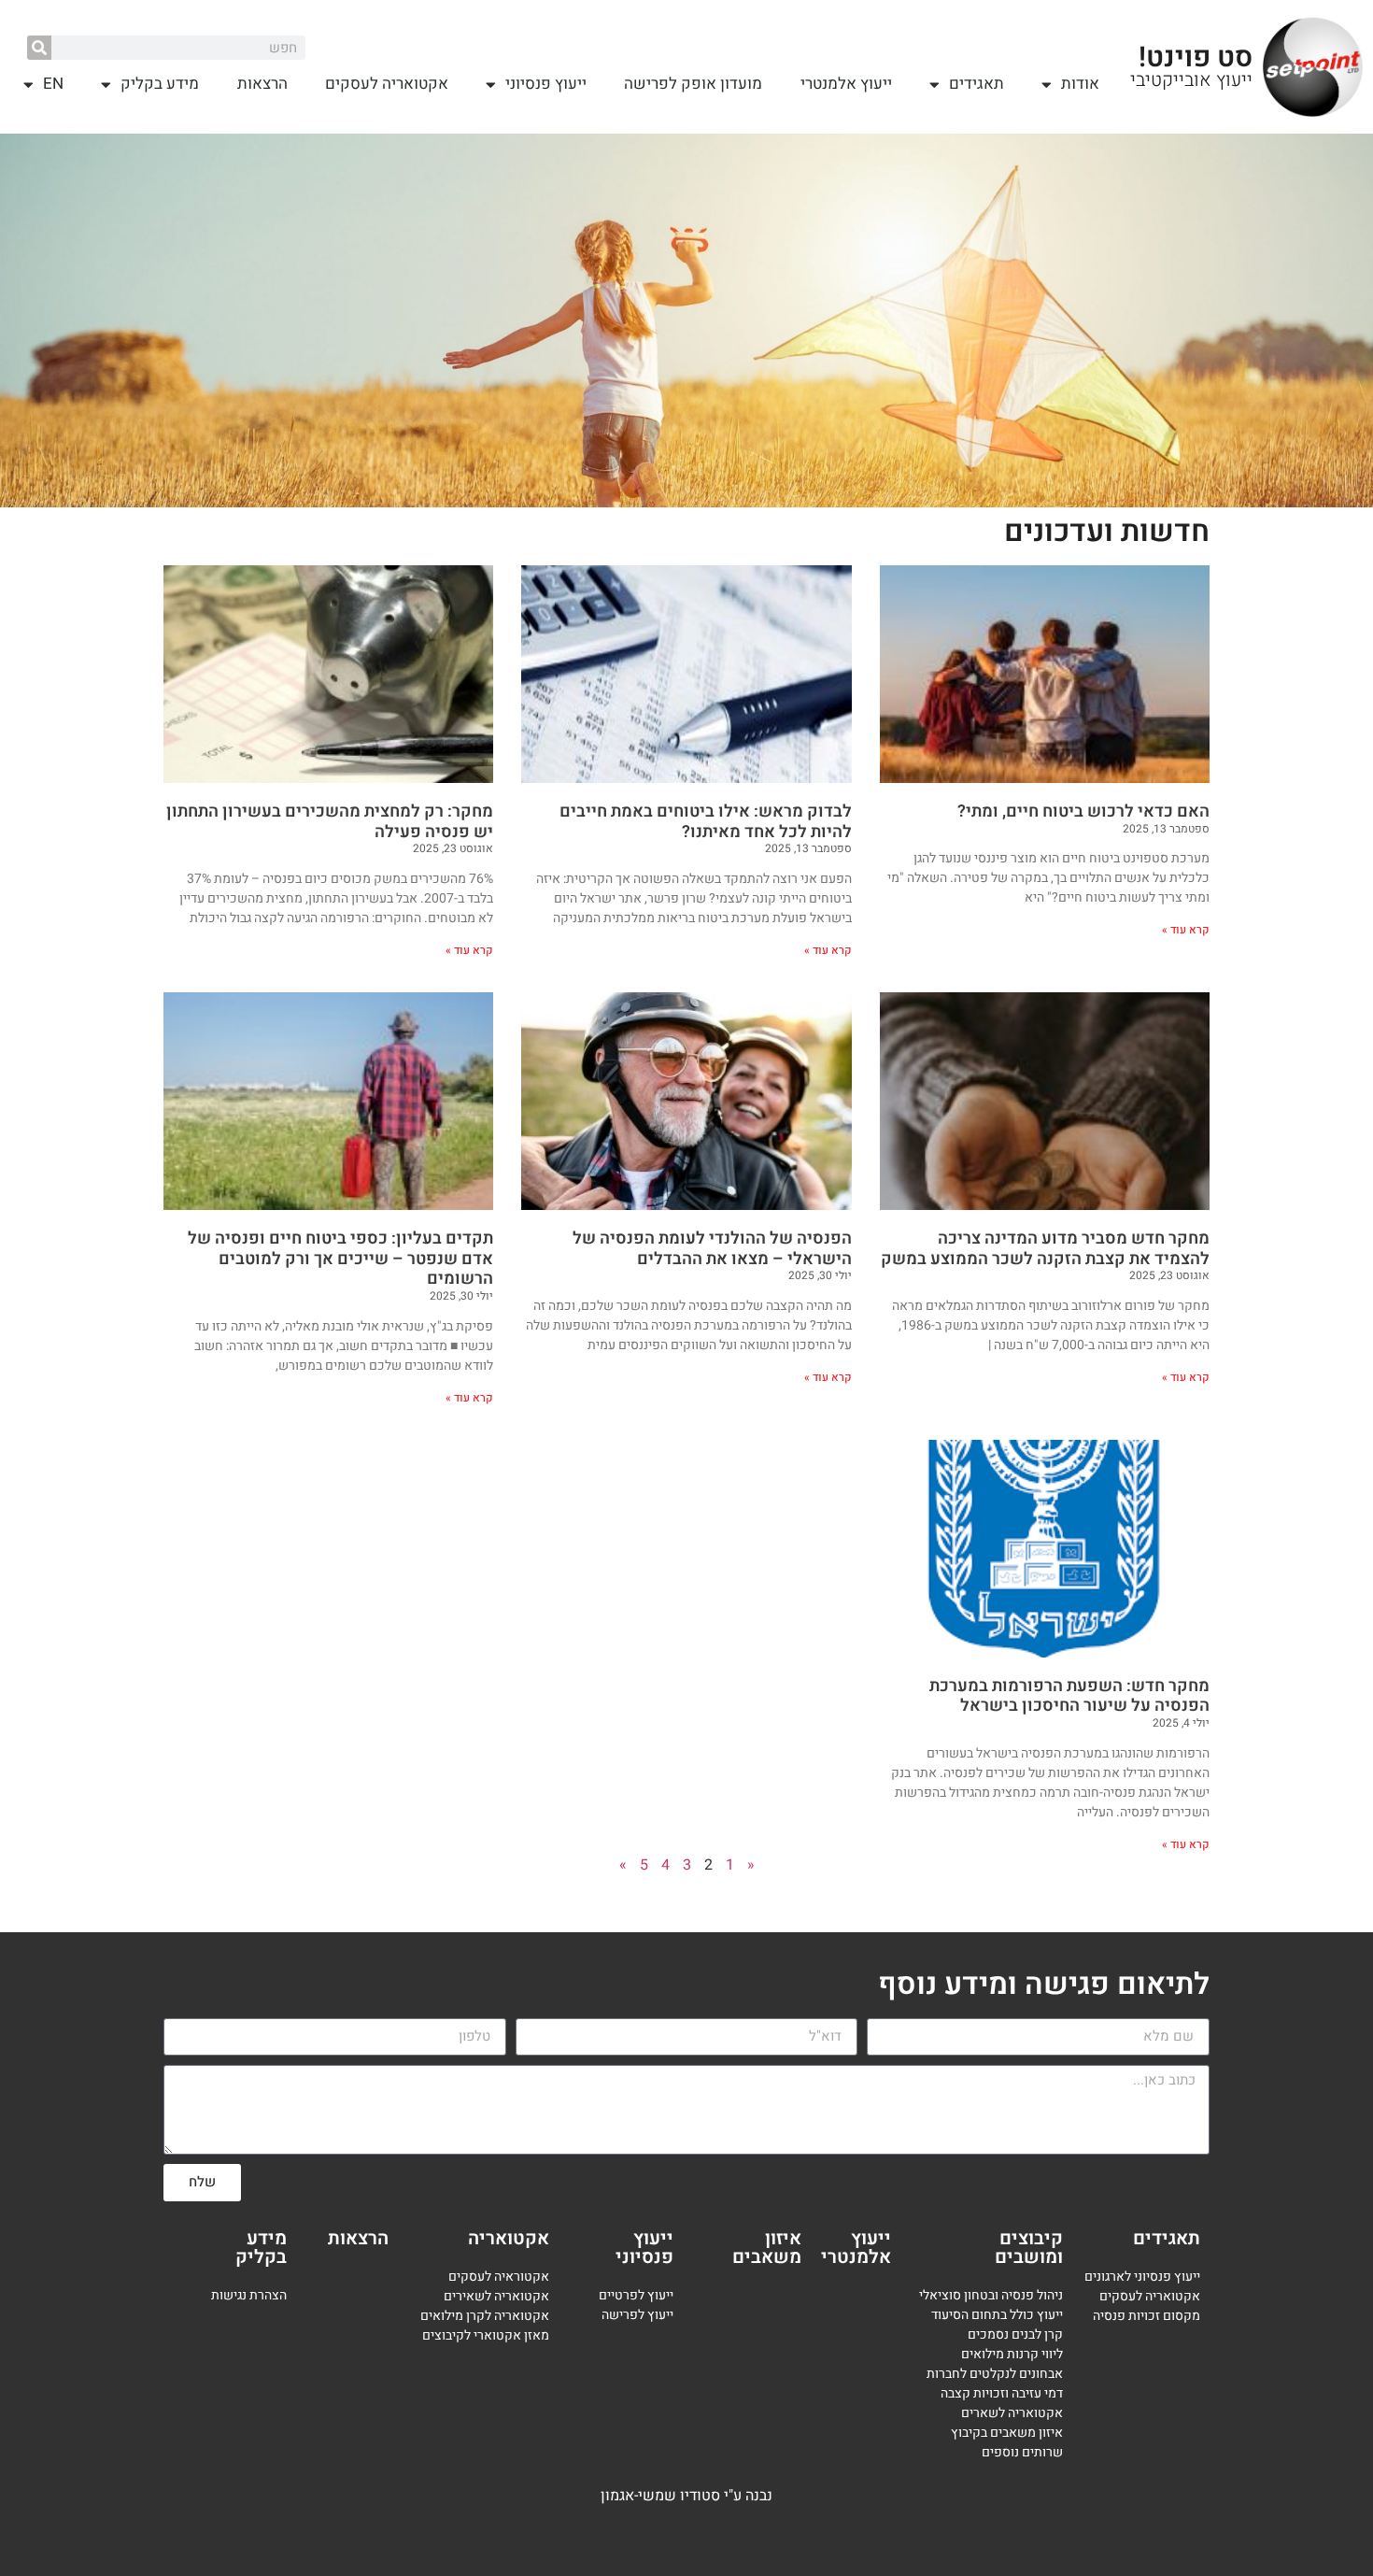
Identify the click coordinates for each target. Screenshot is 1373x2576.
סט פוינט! (1196, 58)
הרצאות (262, 84)
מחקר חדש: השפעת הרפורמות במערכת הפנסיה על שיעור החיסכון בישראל (1069, 1696)
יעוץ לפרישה (636, 2315)
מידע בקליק (160, 84)
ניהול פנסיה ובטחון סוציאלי (991, 2295)
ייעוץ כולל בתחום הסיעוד (997, 2315)
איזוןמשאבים (767, 2248)
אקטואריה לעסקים (387, 84)
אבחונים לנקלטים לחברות (995, 2374)
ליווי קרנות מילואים (1012, 2354)
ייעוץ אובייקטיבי (1191, 80)
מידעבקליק (261, 2248)
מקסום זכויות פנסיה (1147, 2316)
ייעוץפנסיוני (644, 2248)
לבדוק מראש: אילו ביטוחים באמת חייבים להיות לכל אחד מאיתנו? (706, 822)
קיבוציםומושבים (1029, 2248)
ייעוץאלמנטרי (856, 2248)
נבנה (759, 2496)
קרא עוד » (1186, 930)
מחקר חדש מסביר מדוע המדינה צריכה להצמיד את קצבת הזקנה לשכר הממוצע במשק (1045, 1249)
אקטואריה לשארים (1012, 2413)
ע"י (735, 2496)
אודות (1080, 84)
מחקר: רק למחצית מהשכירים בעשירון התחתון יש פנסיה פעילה (330, 822)
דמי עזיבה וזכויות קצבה (1002, 2393)
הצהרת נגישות (249, 2295)
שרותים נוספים (1022, 2452)
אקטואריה (509, 2238)
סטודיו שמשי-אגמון (660, 2496)
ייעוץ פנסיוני (546, 84)
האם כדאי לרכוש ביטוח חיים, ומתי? (1083, 811)
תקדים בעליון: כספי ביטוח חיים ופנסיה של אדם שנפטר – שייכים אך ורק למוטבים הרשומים (340, 1259)
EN (53, 84)
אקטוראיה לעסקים (499, 2277)
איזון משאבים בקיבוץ (1007, 2433)
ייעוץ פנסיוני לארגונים (1142, 2277)
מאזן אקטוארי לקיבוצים (486, 2335)
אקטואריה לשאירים (496, 2296)
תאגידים (977, 84)
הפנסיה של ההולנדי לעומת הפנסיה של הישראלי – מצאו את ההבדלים (712, 1249)
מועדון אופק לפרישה (693, 84)
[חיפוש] (39, 48)
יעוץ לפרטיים (633, 2295)
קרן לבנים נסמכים (1015, 2334)
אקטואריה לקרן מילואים (485, 2316)
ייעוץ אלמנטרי (846, 84)
